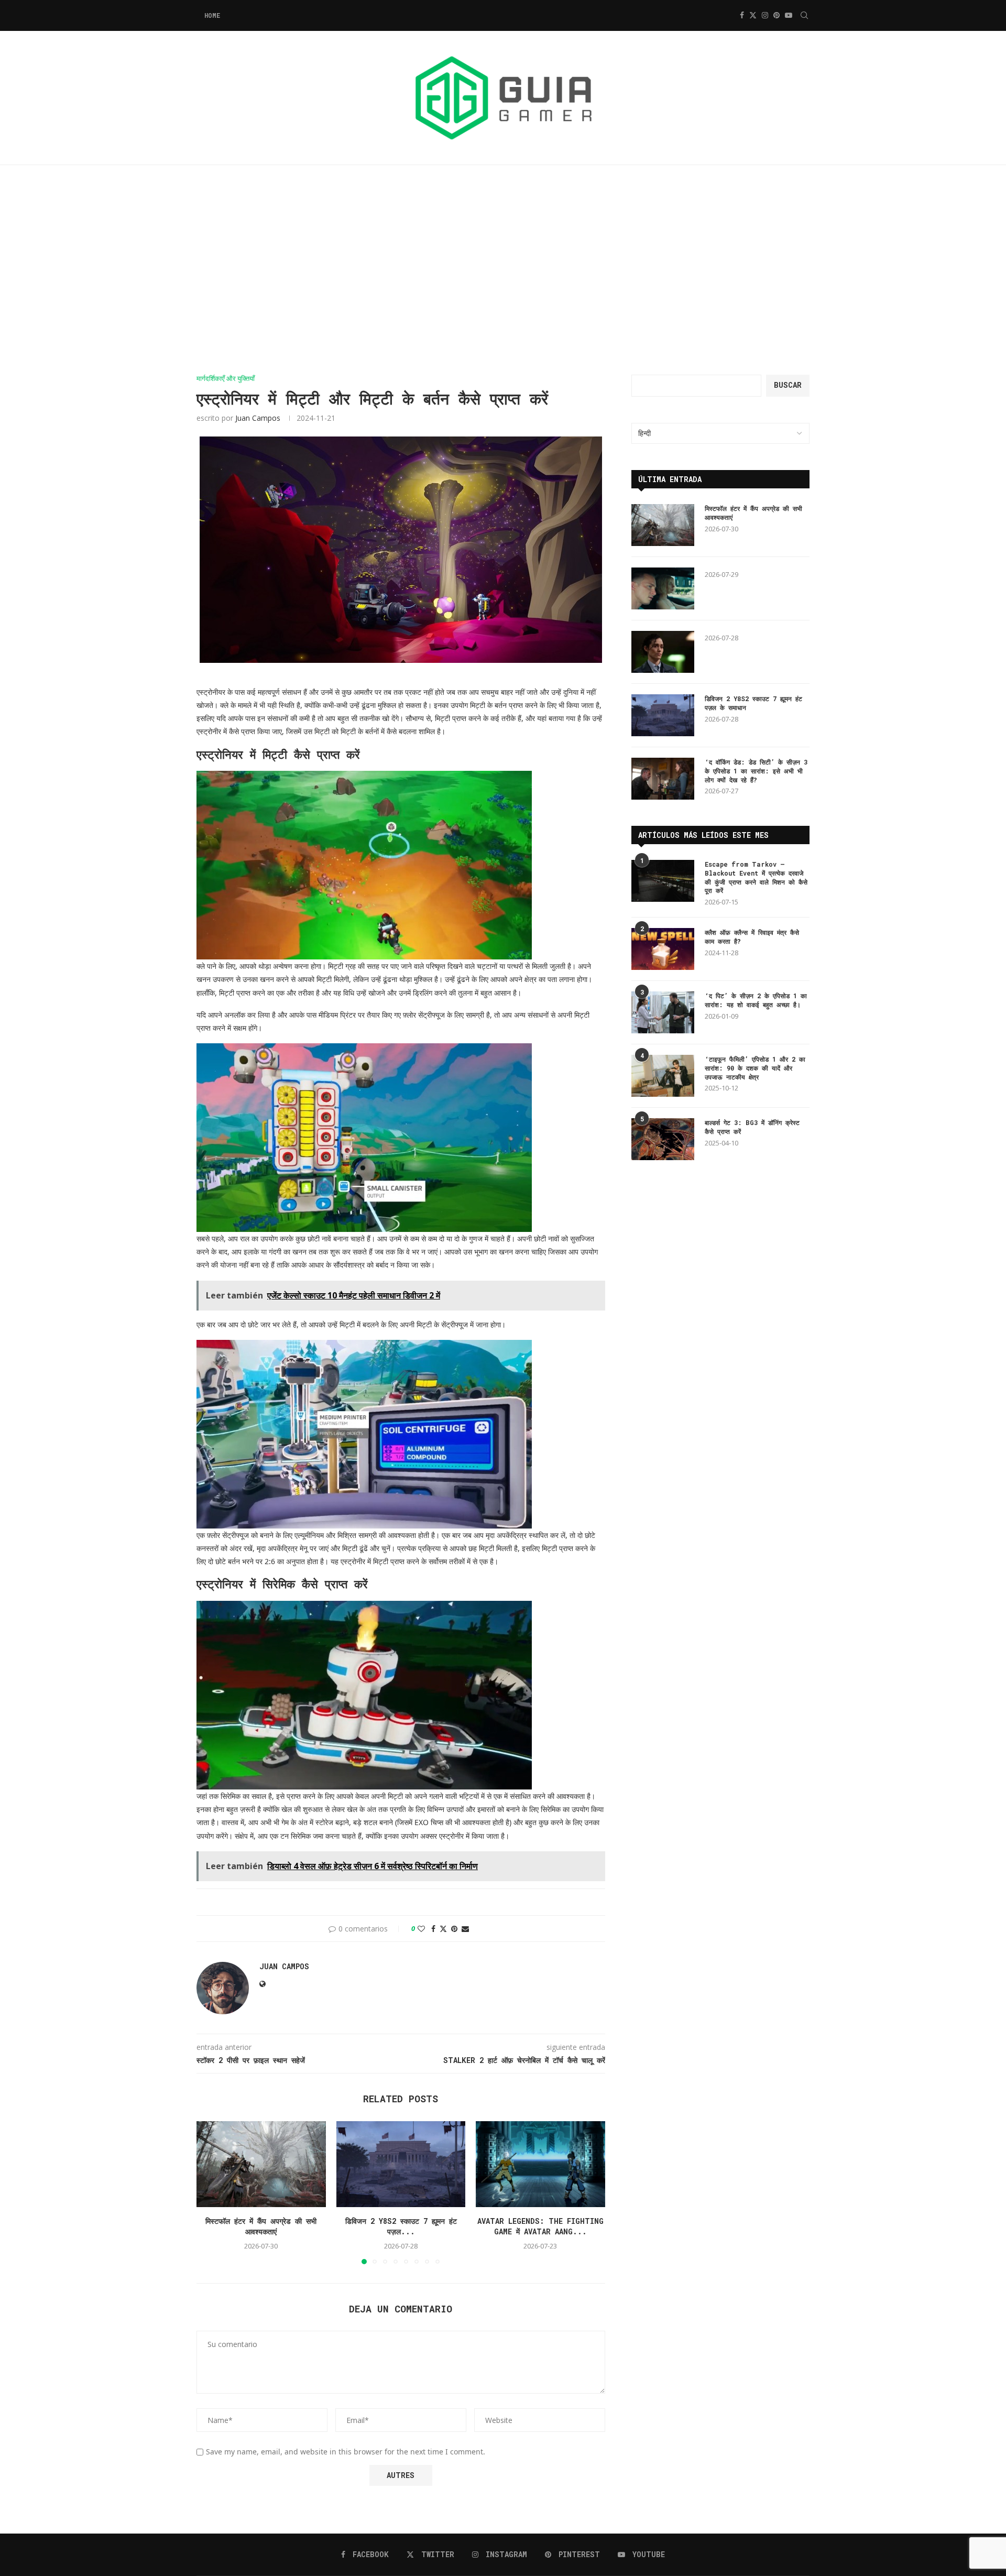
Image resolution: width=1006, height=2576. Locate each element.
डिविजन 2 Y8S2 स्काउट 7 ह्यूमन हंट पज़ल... (401, 2226)
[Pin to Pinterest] (454, 1929)
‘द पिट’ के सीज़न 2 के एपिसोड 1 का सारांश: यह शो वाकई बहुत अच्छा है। (756, 1000)
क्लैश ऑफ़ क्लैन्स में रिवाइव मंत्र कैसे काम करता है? (752, 937)
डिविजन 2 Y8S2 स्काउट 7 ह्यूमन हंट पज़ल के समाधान (753, 703)
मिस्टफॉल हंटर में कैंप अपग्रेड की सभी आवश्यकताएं (261, 2226)
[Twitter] (753, 15)
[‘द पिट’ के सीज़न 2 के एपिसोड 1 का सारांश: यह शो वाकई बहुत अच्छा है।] (663, 1012)
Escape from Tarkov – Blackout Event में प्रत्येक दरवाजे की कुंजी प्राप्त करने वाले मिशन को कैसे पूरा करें (756, 877)
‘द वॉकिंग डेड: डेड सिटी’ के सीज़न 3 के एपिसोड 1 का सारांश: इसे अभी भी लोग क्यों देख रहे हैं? (756, 771)
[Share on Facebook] (433, 1929)
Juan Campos (258, 418)
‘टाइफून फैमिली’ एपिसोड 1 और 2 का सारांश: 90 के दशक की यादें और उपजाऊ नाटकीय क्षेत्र (755, 1068)
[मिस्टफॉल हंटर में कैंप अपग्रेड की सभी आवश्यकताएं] (261, 2164)
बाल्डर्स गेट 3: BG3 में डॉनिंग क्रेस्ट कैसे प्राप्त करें (752, 1127)
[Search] (804, 15)
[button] (211, 2192)
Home (212, 15)
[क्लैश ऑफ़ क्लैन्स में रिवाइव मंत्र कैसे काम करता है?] (663, 949)
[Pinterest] (777, 15)
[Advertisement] (503, 270)
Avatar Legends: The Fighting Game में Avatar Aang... (540, 2226)
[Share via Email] (465, 1929)
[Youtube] (789, 15)
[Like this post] (421, 1929)
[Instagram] (765, 15)
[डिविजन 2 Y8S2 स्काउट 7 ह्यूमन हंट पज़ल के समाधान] (401, 2164)
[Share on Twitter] (443, 1929)
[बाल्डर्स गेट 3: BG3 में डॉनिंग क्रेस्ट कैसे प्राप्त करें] (663, 1139)
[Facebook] (742, 15)
